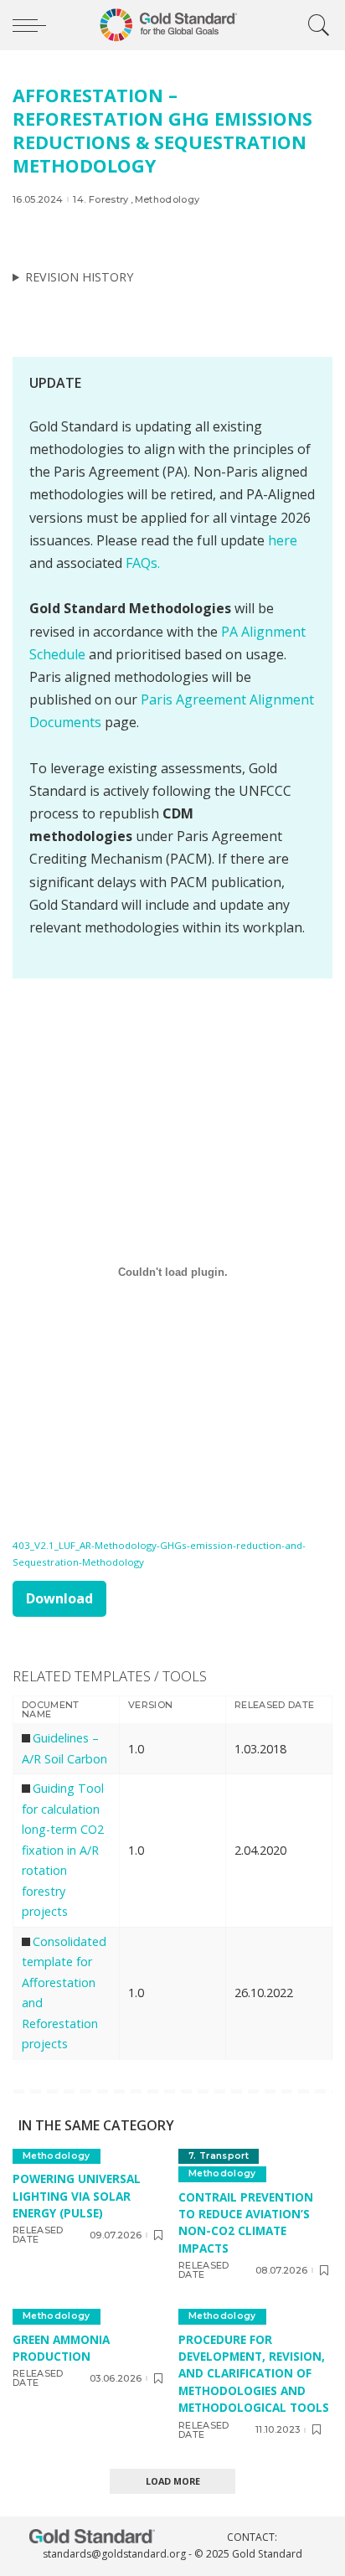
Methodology (167, 200)
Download (59, 1598)
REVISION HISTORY (79, 277)
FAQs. (143, 563)
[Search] (315, 25)
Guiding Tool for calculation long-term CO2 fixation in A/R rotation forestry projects (63, 1850)
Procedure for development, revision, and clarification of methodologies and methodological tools (254, 2374)
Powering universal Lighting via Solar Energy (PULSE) (77, 2196)
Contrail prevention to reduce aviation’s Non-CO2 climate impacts (246, 2222)
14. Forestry (100, 200)
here (283, 540)
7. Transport (219, 2156)
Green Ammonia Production (61, 2348)
